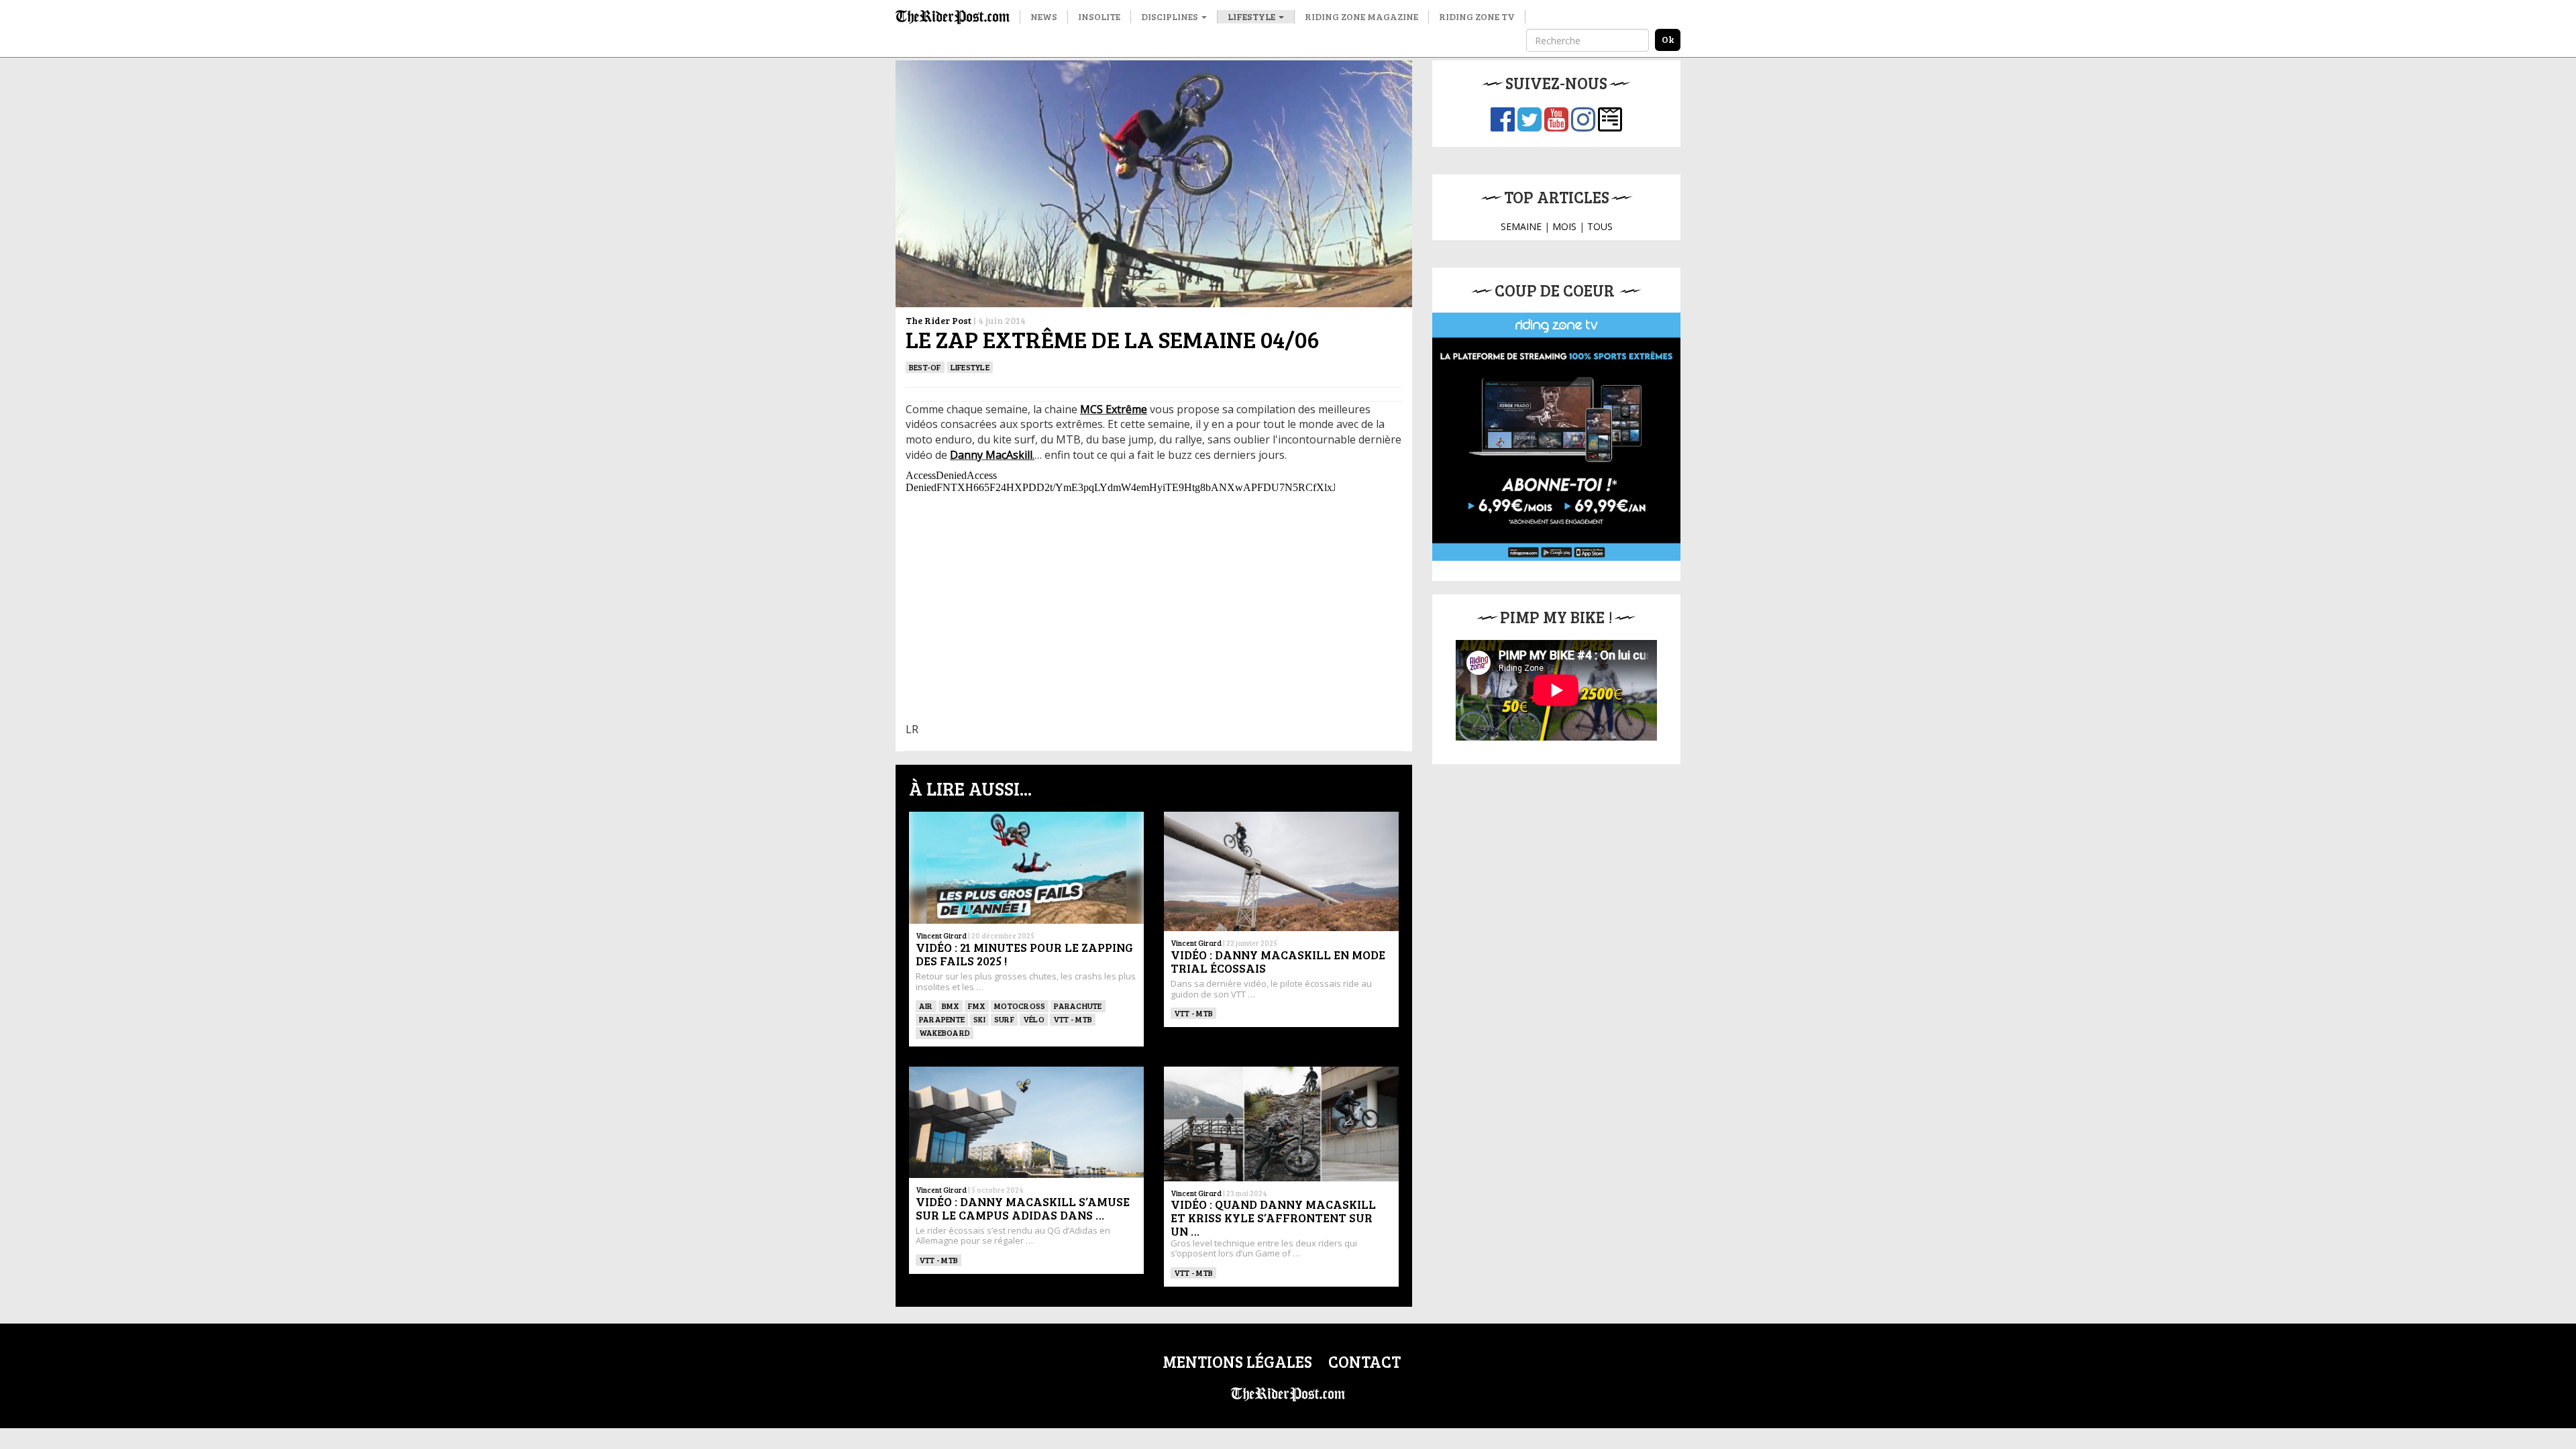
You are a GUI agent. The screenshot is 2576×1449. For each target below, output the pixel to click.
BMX (951, 1006)
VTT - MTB (1073, 1019)
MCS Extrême (1114, 409)
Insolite (1099, 16)
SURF (1004, 1019)
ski (979, 1019)
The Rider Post (938, 320)
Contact (1364, 1361)
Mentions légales (1237, 1361)
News (1044, 16)
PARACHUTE (1078, 1006)
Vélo (1034, 1019)
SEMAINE (1521, 226)
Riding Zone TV (1477, 16)
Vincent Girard (941, 935)
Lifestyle (1252, 16)
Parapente (942, 1019)
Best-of (925, 367)
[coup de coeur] (1556, 437)
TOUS (1600, 226)
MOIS (1564, 226)
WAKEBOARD (945, 1032)
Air (926, 1006)
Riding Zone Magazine (1361, 16)
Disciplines (1171, 16)
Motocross (1020, 1006)
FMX (977, 1006)
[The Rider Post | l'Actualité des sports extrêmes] (953, 17)
